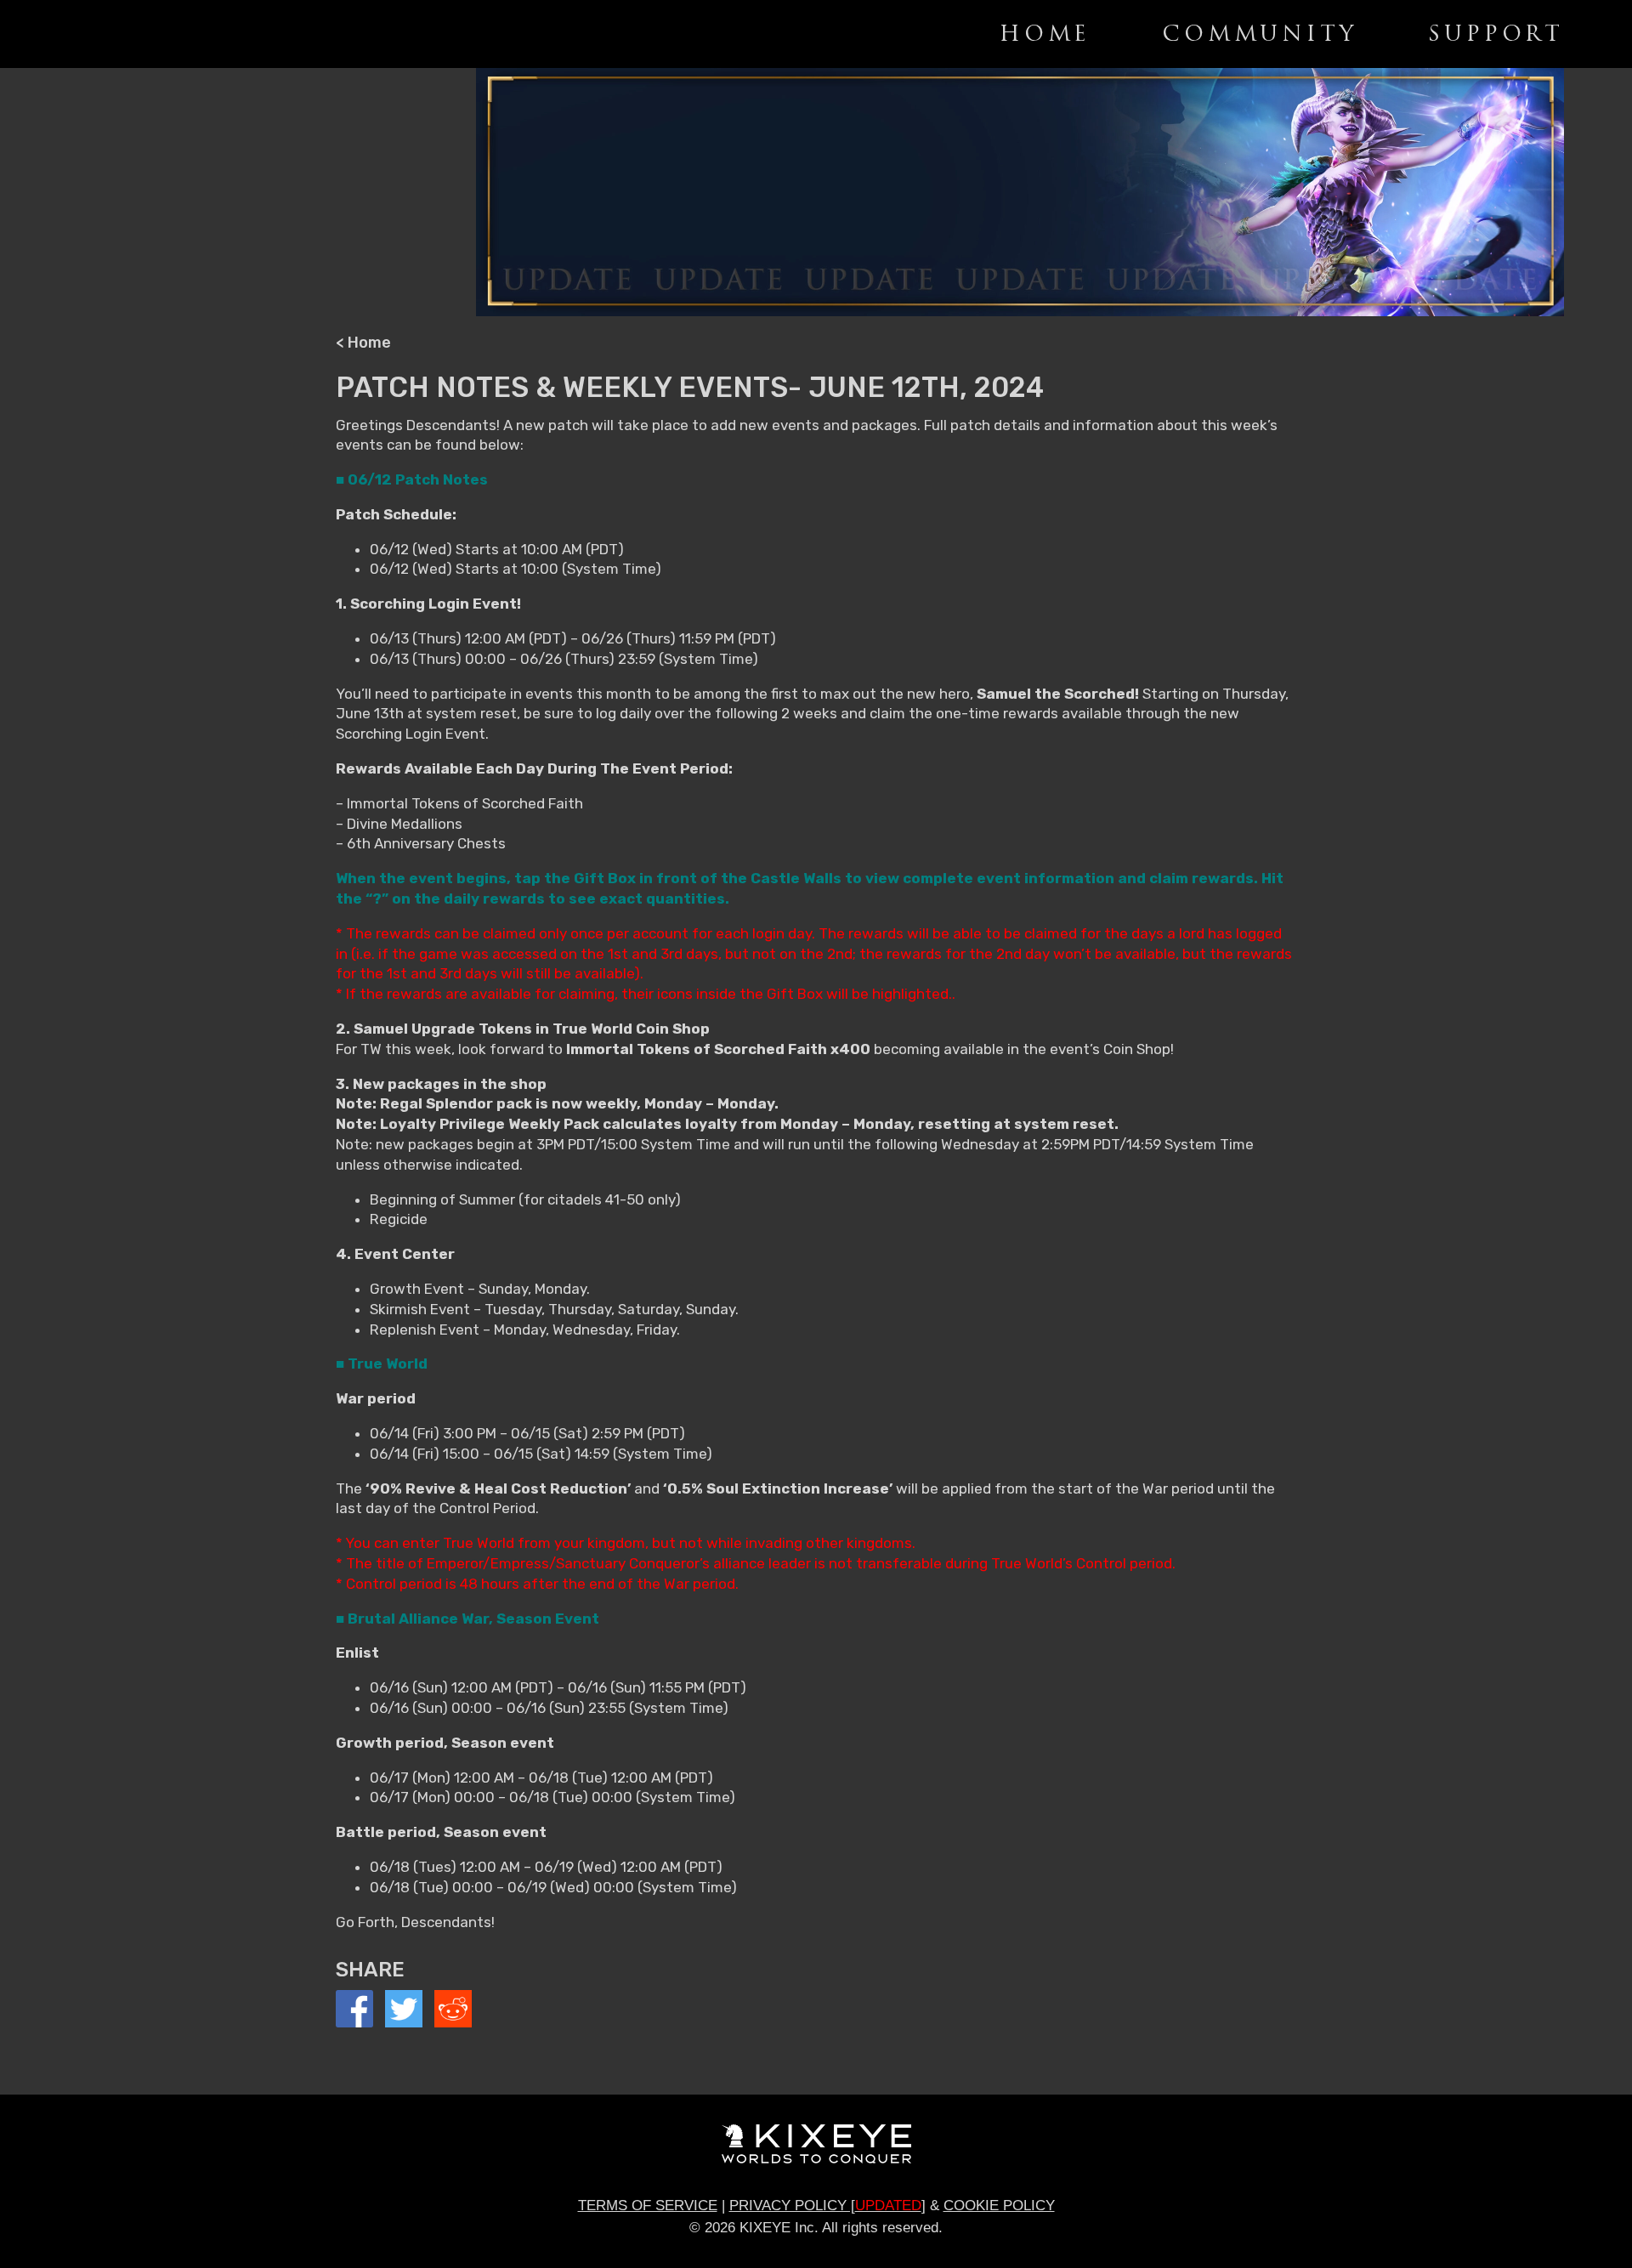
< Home (363, 343)
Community (1259, 34)
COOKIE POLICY (999, 2206)
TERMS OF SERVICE (648, 2206)
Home (1045, 34)
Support (1496, 34)
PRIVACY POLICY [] (827, 2206)
